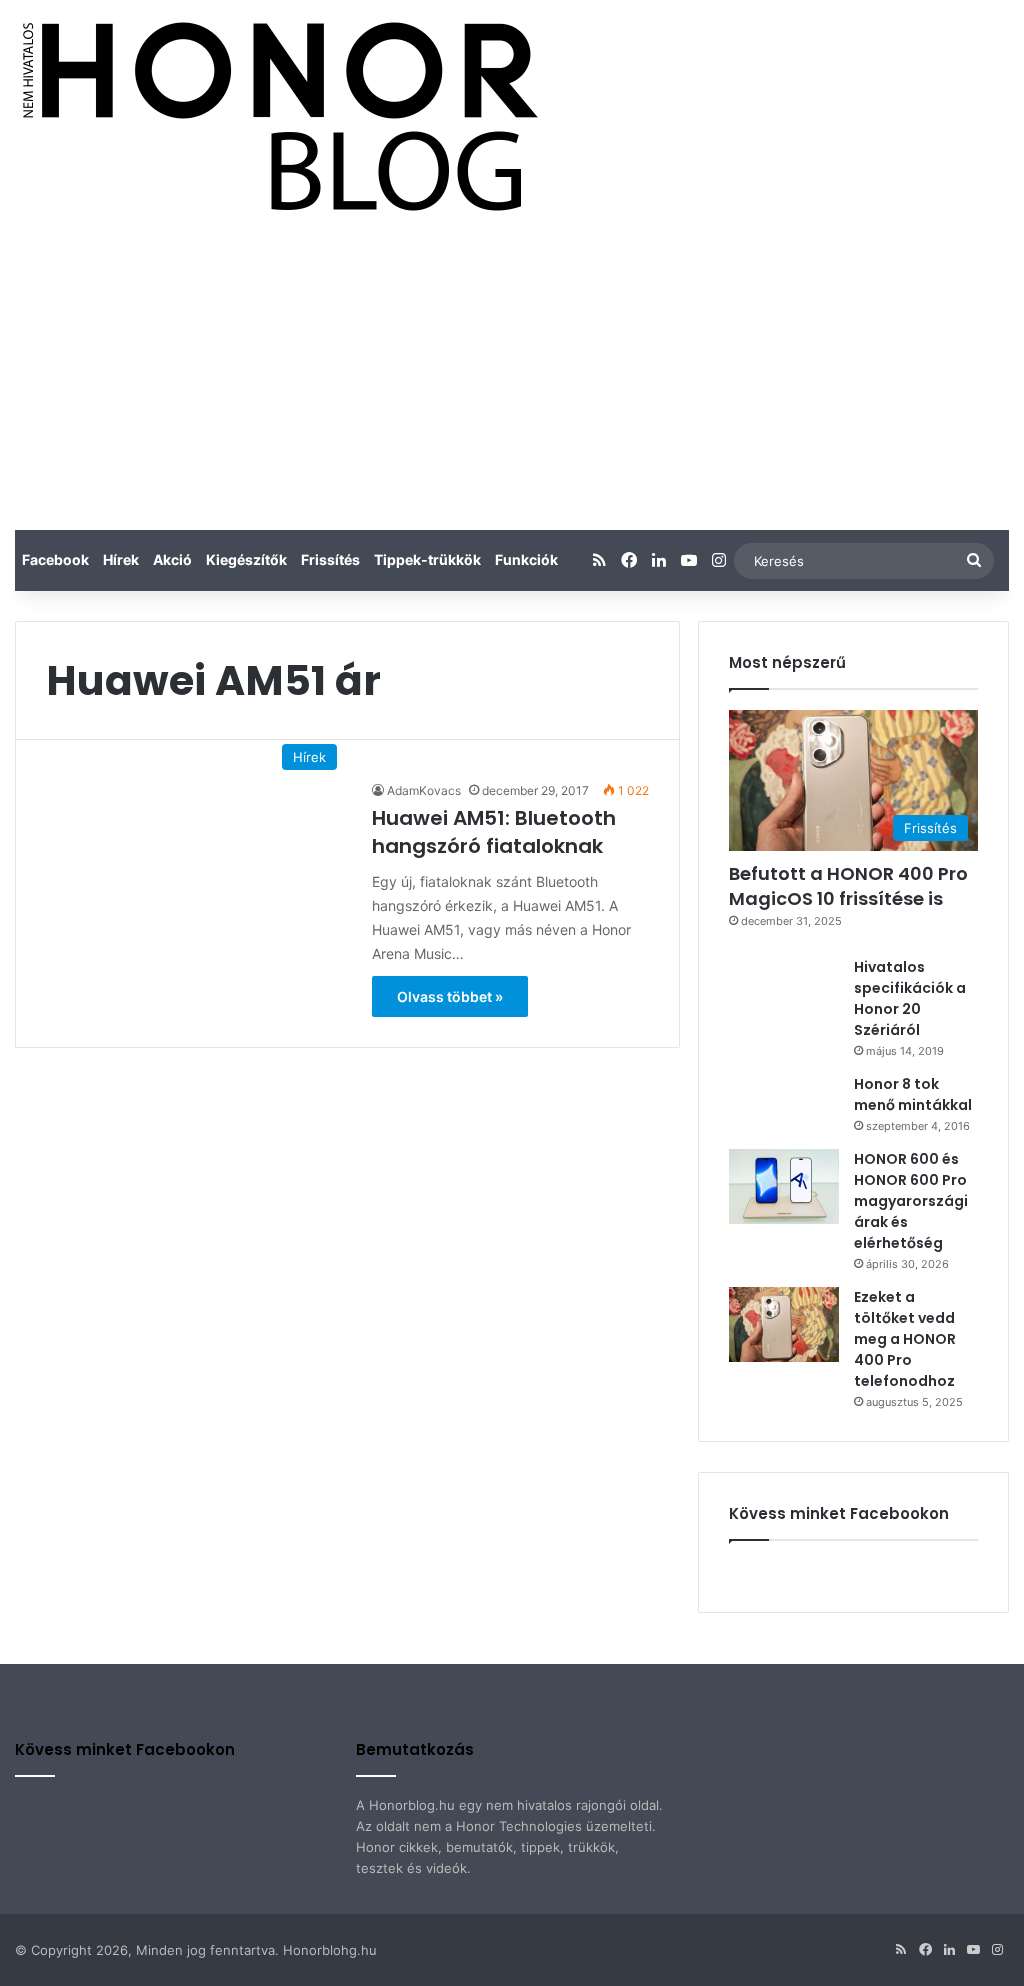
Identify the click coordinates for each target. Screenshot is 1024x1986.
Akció (172, 559)
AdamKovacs (424, 790)
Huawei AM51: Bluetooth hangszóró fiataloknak (494, 832)
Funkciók (526, 559)
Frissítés (330, 559)
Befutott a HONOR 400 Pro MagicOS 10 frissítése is (848, 886)
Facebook (55, 559)
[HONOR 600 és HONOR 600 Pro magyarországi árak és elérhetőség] (784, 1186)
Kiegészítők (246, 559)
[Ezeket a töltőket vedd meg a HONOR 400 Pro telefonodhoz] (784, 1324)
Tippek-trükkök (427, 559)
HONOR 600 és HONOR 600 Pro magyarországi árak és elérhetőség (911, 1201)
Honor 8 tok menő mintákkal (913, 1094)
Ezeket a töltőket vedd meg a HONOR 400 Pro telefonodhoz (905, 1339)
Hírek (121, 559)
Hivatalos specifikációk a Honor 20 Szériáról (910, 998)
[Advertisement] (512, 380)
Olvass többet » (450, 996)
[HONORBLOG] (276, 115)
